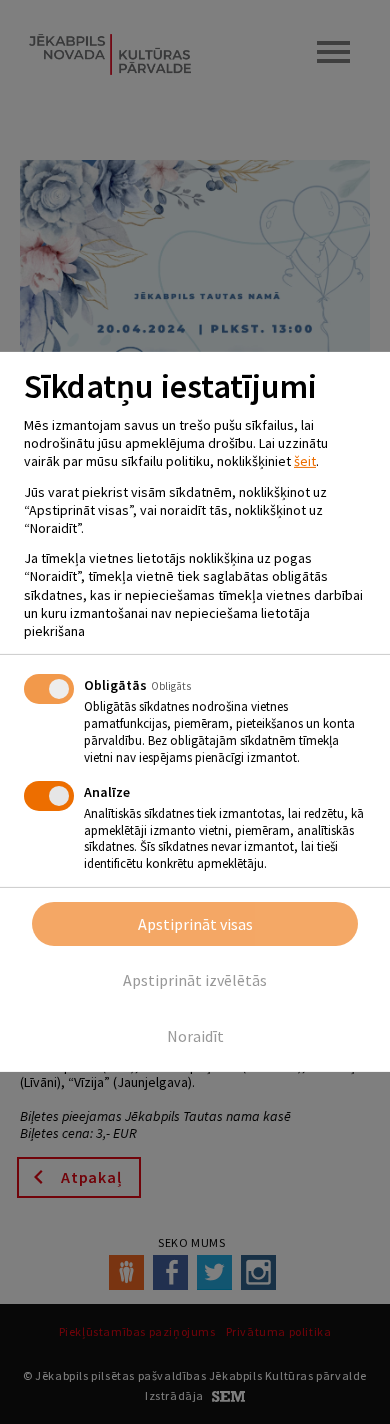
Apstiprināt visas (195, 924)
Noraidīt (195, 1036)
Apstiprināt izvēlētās (195, 980)
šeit (305, 461)
